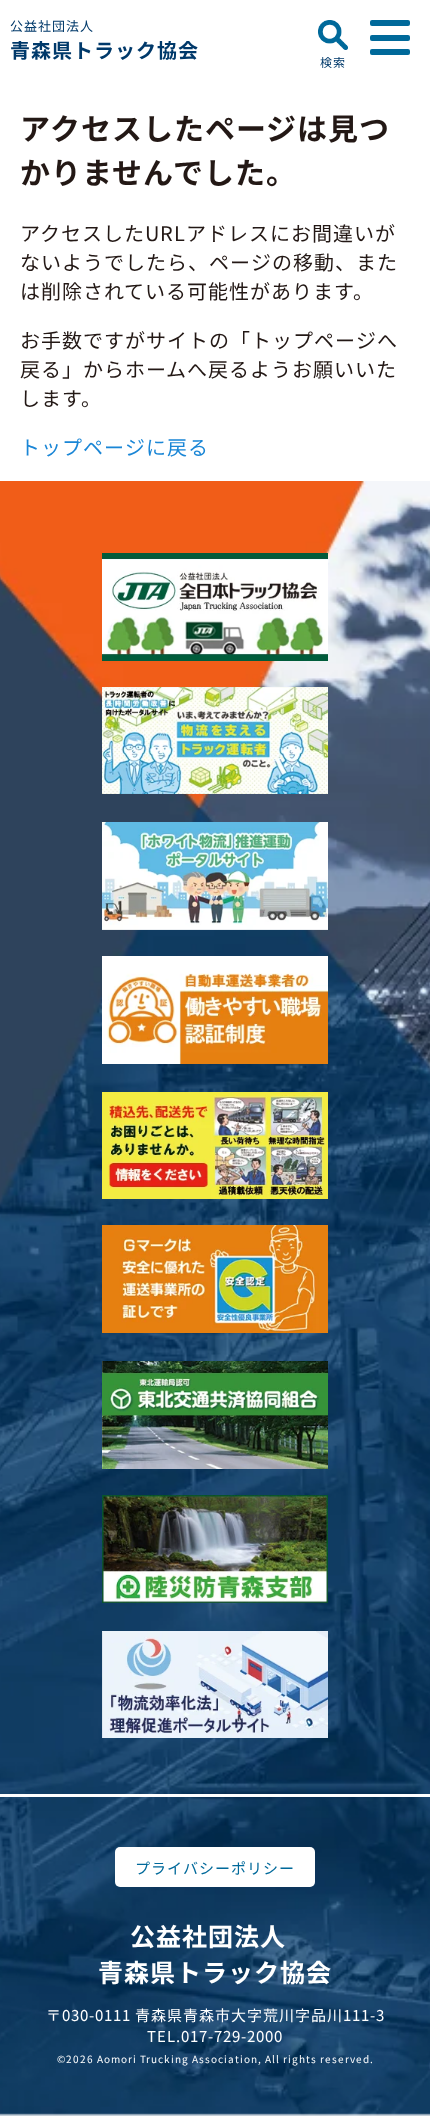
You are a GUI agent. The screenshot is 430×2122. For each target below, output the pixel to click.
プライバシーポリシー (215, 1867)
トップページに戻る (114, 446)
